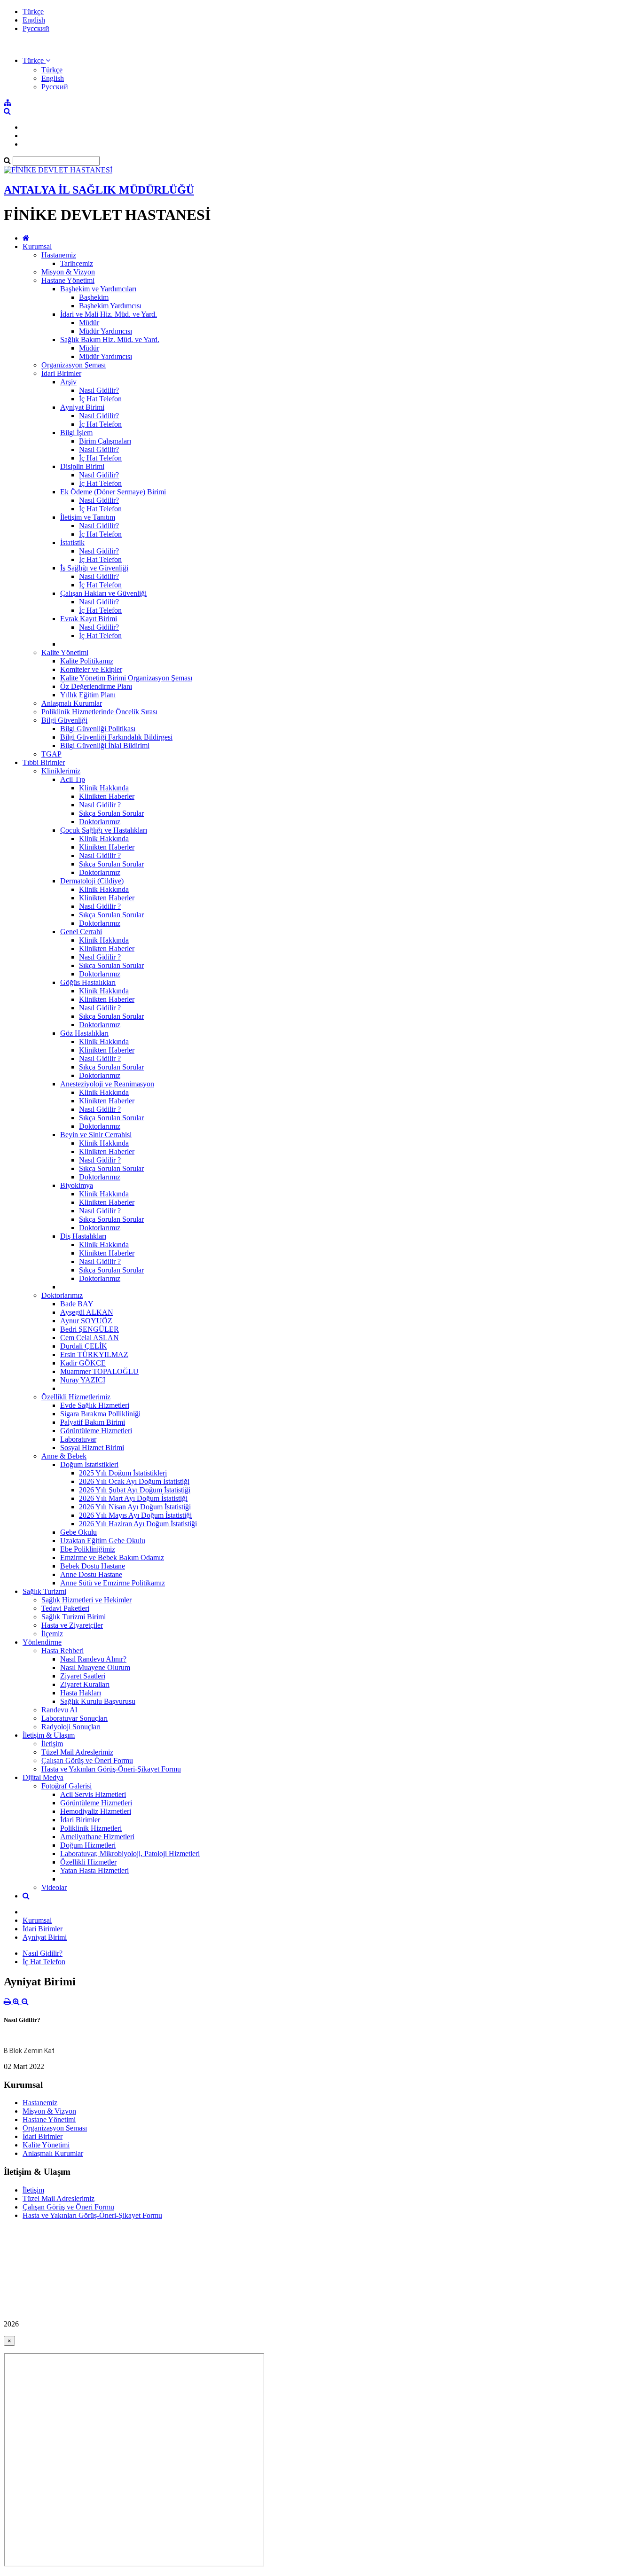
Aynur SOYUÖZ (86, 1321)
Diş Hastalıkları (83, 1236)
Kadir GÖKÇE (83, 1363)
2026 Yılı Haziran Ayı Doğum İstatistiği (138, 1524)
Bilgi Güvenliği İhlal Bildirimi (105, 745)
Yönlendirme (42, 1642)
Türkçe (33, 12)
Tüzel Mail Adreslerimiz (77, 1752)
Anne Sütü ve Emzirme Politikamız (113, 1583)
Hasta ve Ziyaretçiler (72, 1625)
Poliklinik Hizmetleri (91, 1828)
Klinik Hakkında (104, 788)
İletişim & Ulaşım (49, 1735)
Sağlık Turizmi (44, 1591)
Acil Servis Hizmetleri (93, 1794)
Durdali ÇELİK (84, 1346)
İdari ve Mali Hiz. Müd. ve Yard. (109, 314)
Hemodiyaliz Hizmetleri (96, 1811)
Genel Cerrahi (81, 932)
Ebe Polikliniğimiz (88, 1549)
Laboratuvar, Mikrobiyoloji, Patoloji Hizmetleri (130, 1854)
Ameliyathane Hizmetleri (97, 1837)
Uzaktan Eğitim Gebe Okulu (103, 1541)
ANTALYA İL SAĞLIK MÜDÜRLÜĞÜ (99, 190)
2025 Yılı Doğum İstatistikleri (123, 1473)
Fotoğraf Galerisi (67, 1786)
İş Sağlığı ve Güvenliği (94, 568)
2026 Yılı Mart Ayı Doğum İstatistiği (133, 1498)
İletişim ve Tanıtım (88, 517)
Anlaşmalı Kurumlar (72, 703)
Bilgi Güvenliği (64, 720)
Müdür (89, 323)
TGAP (51, 754)
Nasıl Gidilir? (99, 390)
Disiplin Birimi (82, 466)
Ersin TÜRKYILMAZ (94, 1354)
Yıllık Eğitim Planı (88, 695)
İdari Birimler (61, 373)
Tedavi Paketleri (65, 1608)
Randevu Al (59, 1710)
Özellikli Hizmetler (88, 1862)
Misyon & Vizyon (68, 272)
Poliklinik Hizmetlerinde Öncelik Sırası (99, 712)
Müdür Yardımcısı (106, 331)
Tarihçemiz (77, 263)
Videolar (54, 1887)
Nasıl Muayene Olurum (95, 1667)
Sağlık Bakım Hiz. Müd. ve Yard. (110, 340)
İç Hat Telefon (100, 399)
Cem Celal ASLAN (90, 1338)
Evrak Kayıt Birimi (89, 619)
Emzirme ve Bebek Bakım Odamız (112, 1557)
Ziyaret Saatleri (83, 1676)
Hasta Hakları (81, 1693)
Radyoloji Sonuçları (71, 1727)
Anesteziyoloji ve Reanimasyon (107, 1084)
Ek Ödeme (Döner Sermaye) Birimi (113, 492)
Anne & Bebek (64, 1456)
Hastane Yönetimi (68, 280)
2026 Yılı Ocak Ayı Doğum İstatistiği (134, 1481)
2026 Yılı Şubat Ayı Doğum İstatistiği (135, 1490)
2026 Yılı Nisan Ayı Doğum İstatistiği (135, 1507)
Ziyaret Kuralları (85, 1684)
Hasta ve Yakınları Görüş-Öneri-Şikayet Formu (111, 1769)
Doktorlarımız (100, 822)
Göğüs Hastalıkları (88, 982)
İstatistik (72, 543)
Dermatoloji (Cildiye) (92, 881)
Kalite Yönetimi (65, 652)
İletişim (52, 1744)
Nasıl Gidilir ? (100, 805)
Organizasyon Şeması (74, 365)
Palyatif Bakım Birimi (93, 1422)
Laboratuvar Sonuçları (74, 1718)
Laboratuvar (78, 1439)
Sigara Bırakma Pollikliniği (100, 1414)
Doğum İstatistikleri (89, 1464)
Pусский (36, 28)
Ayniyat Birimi (82, 407)
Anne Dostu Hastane (91, 1574)
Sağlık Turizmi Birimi (74, 1617)
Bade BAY (77, 1304)
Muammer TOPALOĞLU (99, 1371)
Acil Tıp (73, 779)
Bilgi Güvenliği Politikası (98, 729)
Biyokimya (77, 1185)
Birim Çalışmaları (105, 441)
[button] (36, 60)
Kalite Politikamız (87, 661)
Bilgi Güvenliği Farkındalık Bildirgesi (116, 737)
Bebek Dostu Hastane (93, 1566)
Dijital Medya (43, 1777)
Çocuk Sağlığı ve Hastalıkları (104, 830)
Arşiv (68, 382)
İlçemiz (52, 1634)
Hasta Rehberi (63, 1651)
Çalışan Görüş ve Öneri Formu (87, 1760)
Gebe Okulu (78, 1532)
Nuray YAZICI (83, 1380)
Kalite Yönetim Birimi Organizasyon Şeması (126, 678)
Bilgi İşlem (76, 433)
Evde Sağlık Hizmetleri (95, 1405)
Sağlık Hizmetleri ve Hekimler (86, 1600)
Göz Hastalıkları (84, 1033)
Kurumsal (37, 246)
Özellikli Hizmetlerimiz (76, 1397)
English (34, 20)
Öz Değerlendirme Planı (96, 686)
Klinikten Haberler (107, 796)
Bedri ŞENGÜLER (90, 1329)
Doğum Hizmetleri (88, 1845)
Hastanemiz (59, 255)
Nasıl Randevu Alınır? (93, 1659)
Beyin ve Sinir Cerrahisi (96, 1135)
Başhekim (94, 297)
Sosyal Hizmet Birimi (92, 1448)
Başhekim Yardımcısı (110, 306)
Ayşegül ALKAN (87, 1312)
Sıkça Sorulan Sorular (111, 813)
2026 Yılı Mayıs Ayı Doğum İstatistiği (135, 1515)
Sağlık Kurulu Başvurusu (98, 1701)
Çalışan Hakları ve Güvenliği (103, 593)
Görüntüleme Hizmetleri (96, 1431)
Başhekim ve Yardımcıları (98, 289)
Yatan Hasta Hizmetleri (94, 1870)
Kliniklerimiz (61, 771)
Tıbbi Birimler (44, 762)
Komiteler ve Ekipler (91, 669)
